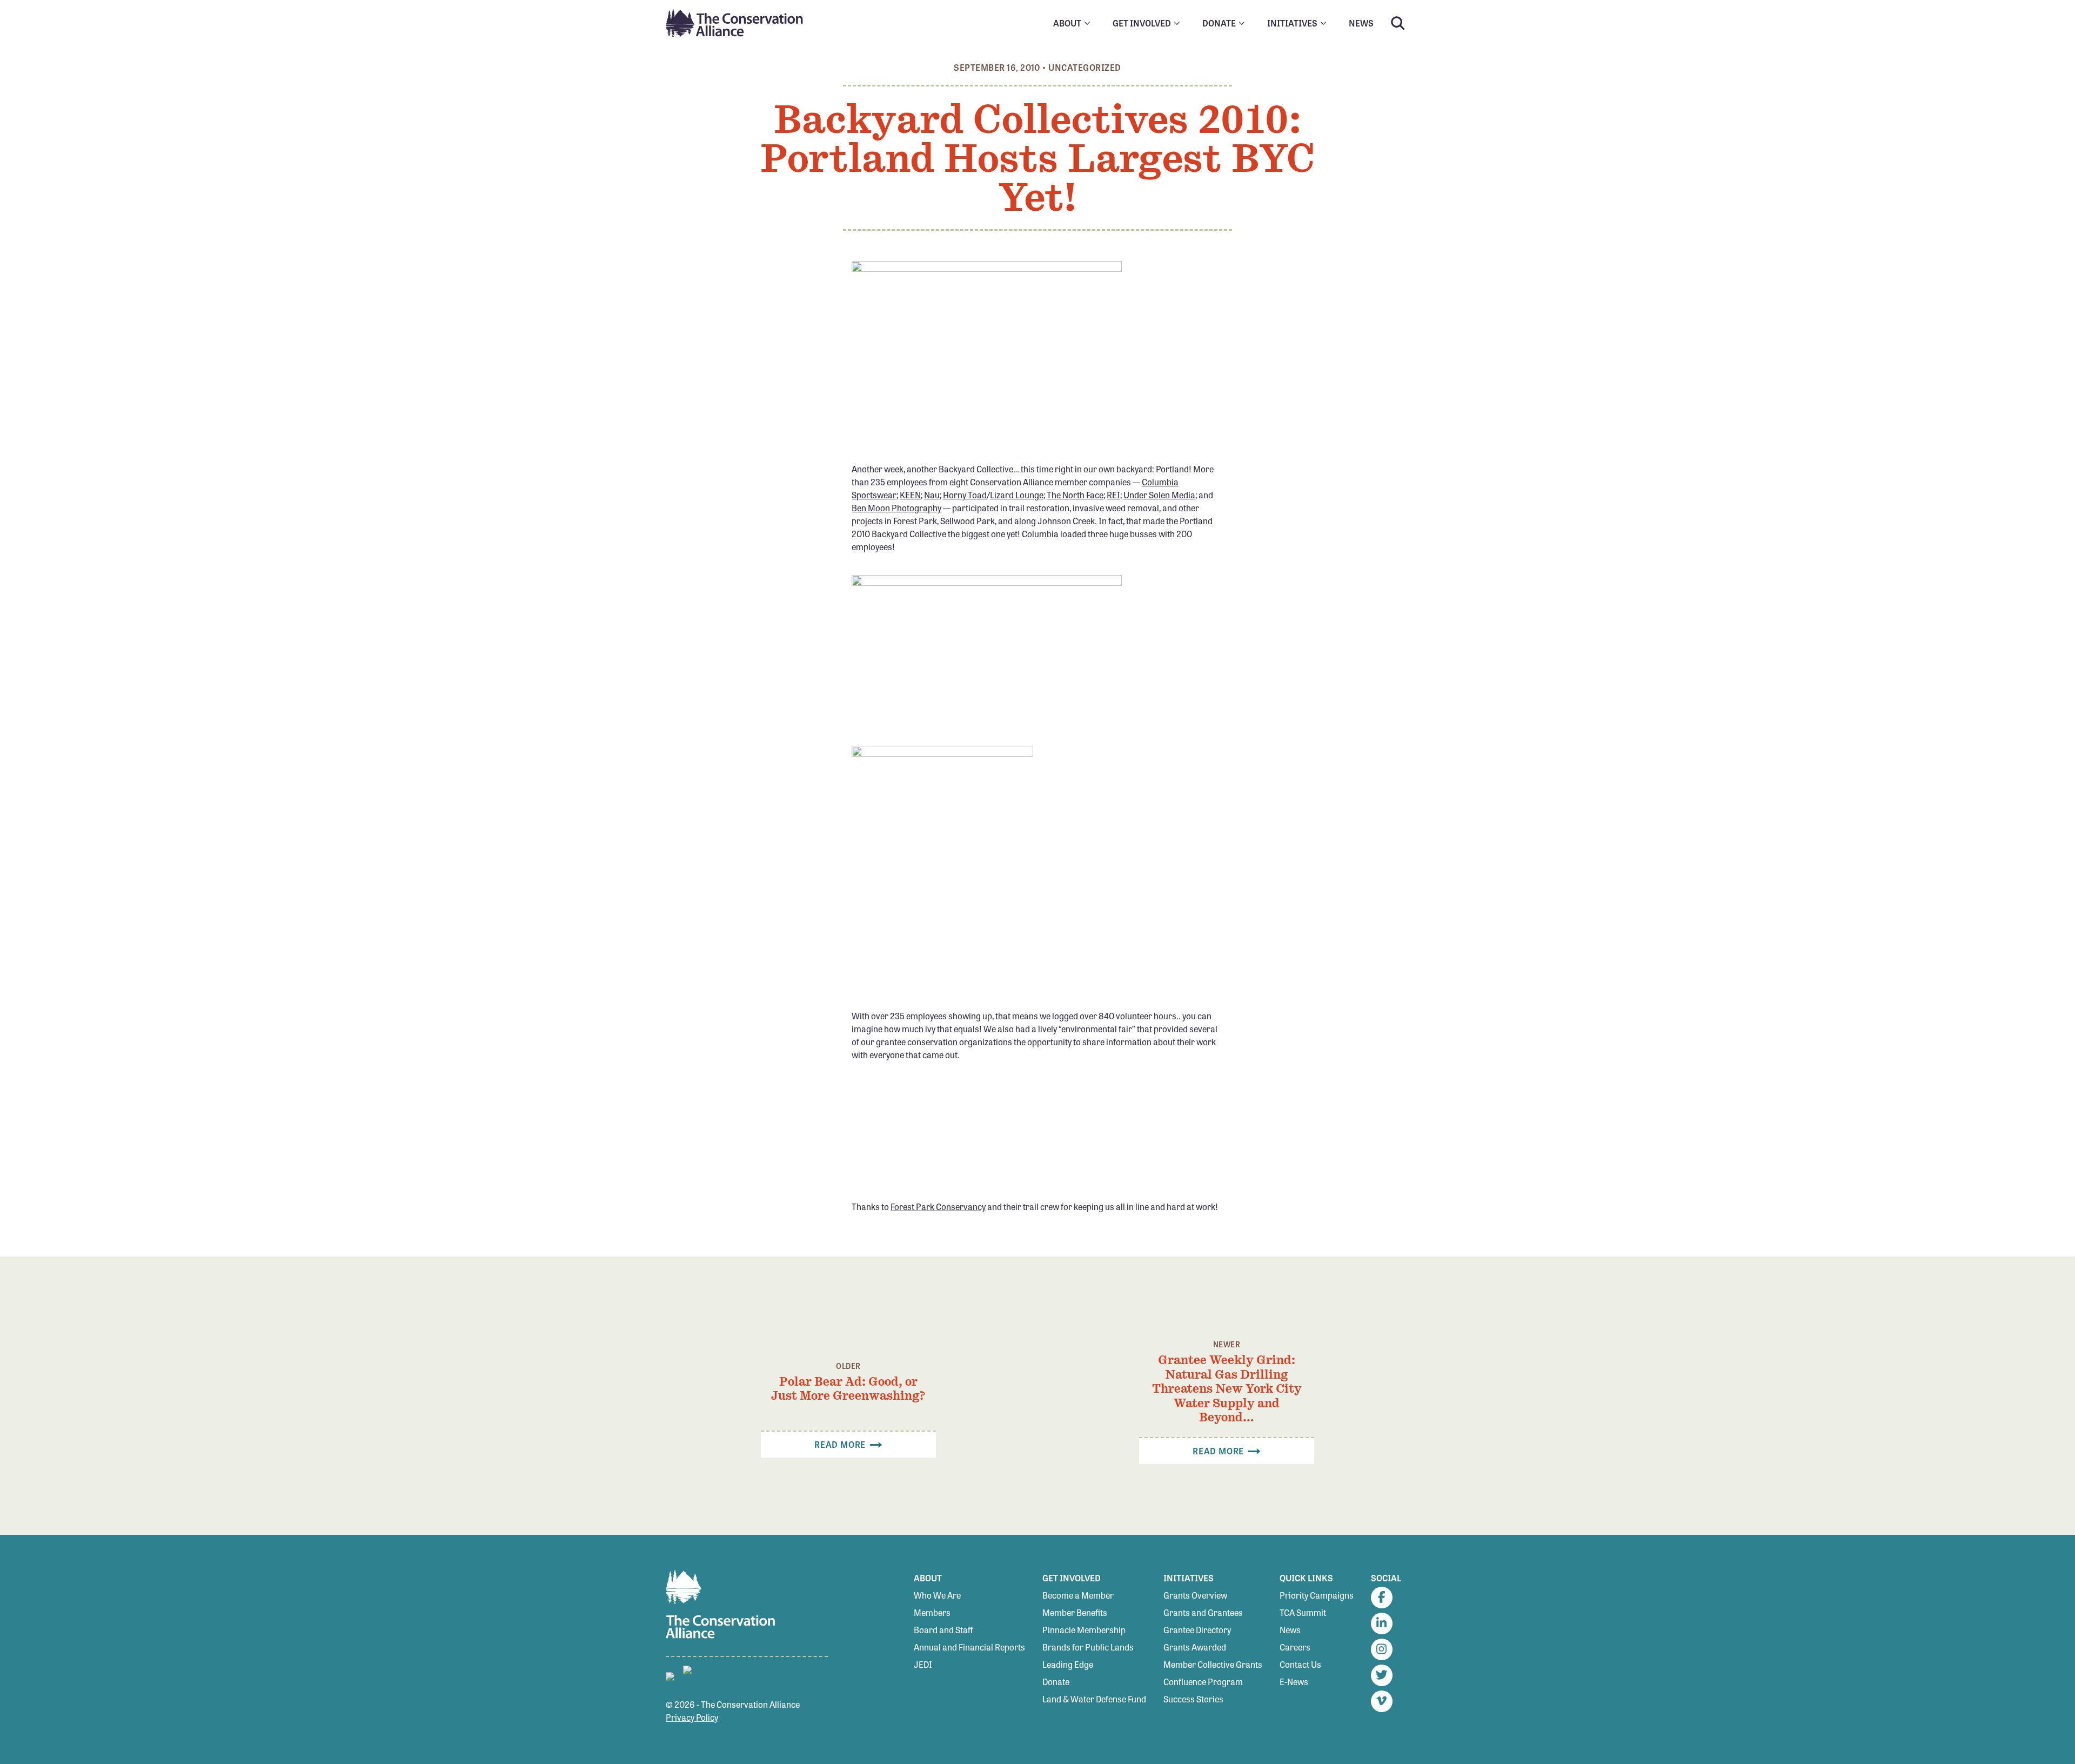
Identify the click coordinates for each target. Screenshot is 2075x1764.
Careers (1295, 1647)
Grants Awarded (1195, 1647)
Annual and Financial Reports (969, 1647)
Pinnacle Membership (1084, 1630)
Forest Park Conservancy (938, 1207)
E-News (1294, 1682)
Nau (932, 495)
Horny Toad (965, 495)
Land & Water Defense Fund (1094, 1699)
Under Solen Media (1159, 495)
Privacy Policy (692, 1717)
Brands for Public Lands (1088, 1647)
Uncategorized (1085, 67)
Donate (1056, 1682)
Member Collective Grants (1213, 1664)
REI (1113, 495)
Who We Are (937, 1595)
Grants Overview (1195, 1595)
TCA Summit (1303, 1612)
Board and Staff (943, 1630)
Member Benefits (1075, 1612)
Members (932, 1612)
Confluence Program (1203, 1682)
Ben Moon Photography (896, 508)
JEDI (923, 1664)
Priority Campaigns (1317, 1595)
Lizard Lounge (1017, 495)
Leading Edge (1068, 1664)
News (1290, 1630)
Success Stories (1193, 1699)
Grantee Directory (1197, 1630)
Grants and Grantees (1203, 1612)
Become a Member (1078, 1595)
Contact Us (1300, 1664)
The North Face (1075, 495)
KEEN (910, 495)
